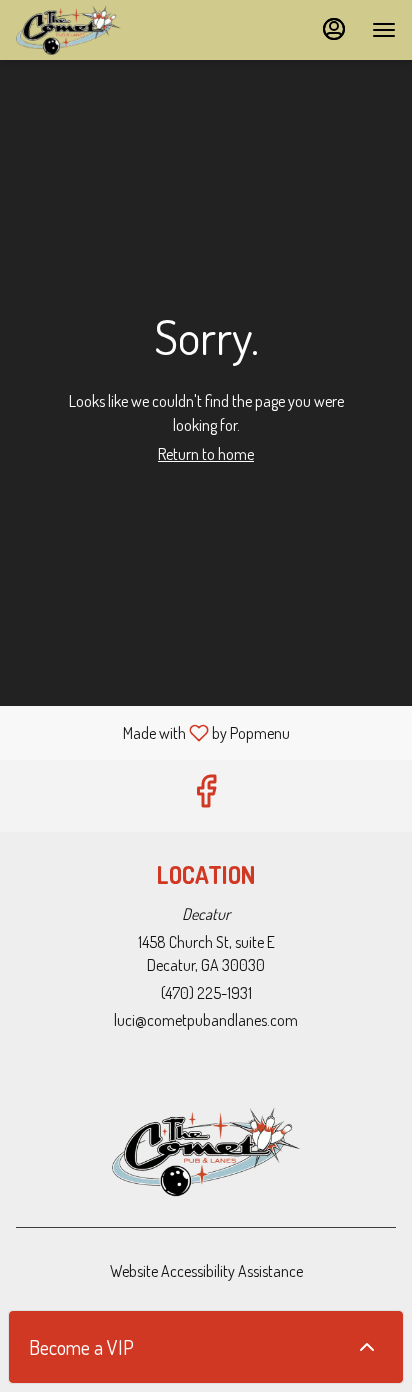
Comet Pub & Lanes (206, 1152)
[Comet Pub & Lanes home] (106, 30)
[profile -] (334, 29)
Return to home (206, 454)
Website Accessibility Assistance (206, 1271)
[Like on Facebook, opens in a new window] (206, 795)
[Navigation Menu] (384, 30)
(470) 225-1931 (206, 993)
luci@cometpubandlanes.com (206, 1020)
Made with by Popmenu (152, 732)
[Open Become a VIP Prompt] (367, 1347)
